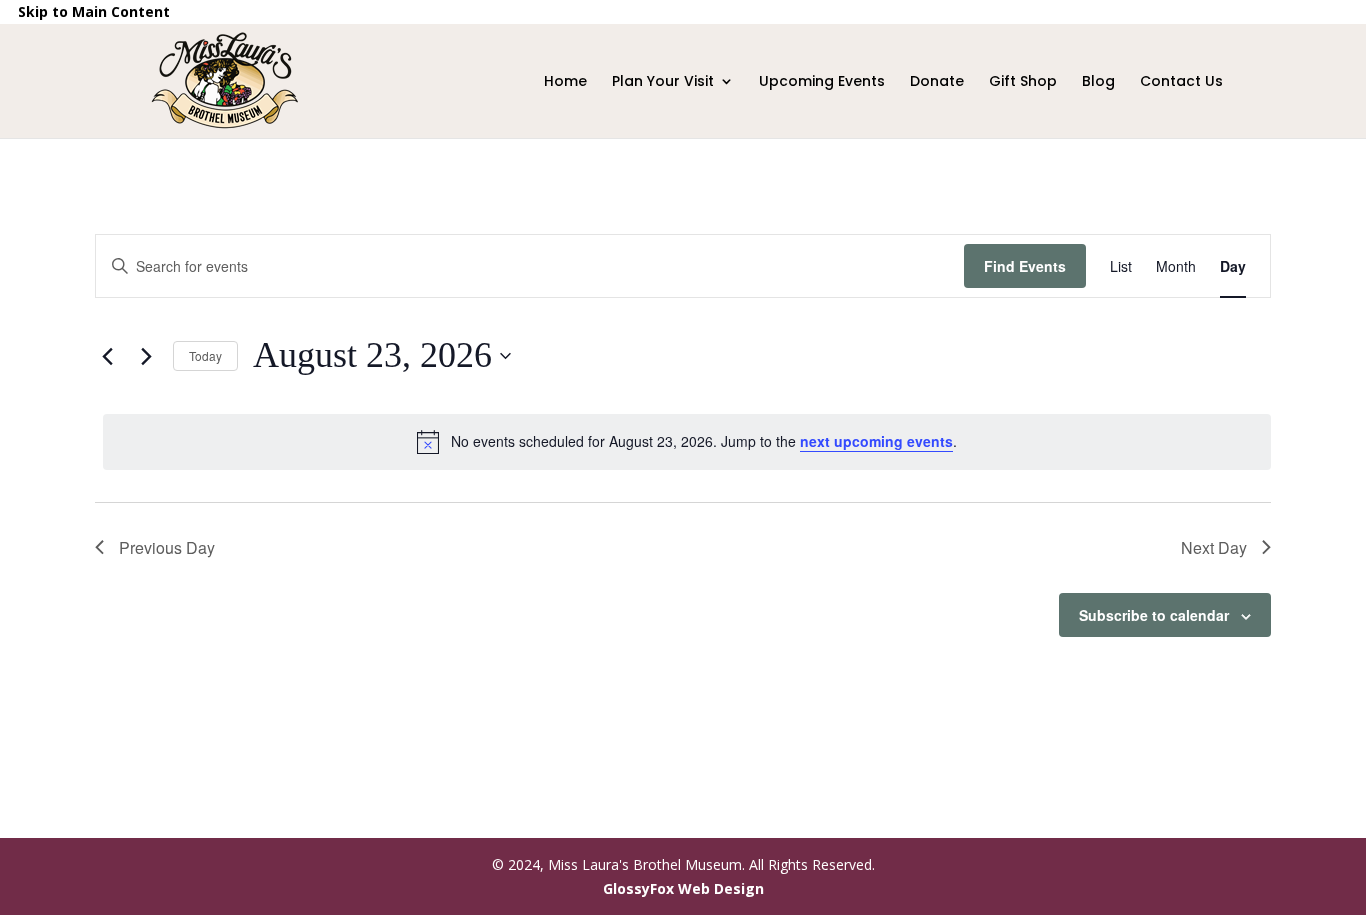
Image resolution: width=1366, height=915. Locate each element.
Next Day (1214, 547)
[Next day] (146, 356)
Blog (1098, 82)
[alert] (687, 442)
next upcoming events (876, 441)
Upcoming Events (822, 82)
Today (205, 355)
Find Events (1025, 266)
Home (565, 82)
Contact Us (1181, 82)
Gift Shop (1023, 103)
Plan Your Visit (663, 82)
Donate (937, 82)
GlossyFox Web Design (683, 888)
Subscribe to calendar (1154, 615)
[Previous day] (107, 356)
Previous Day (167, 547)
